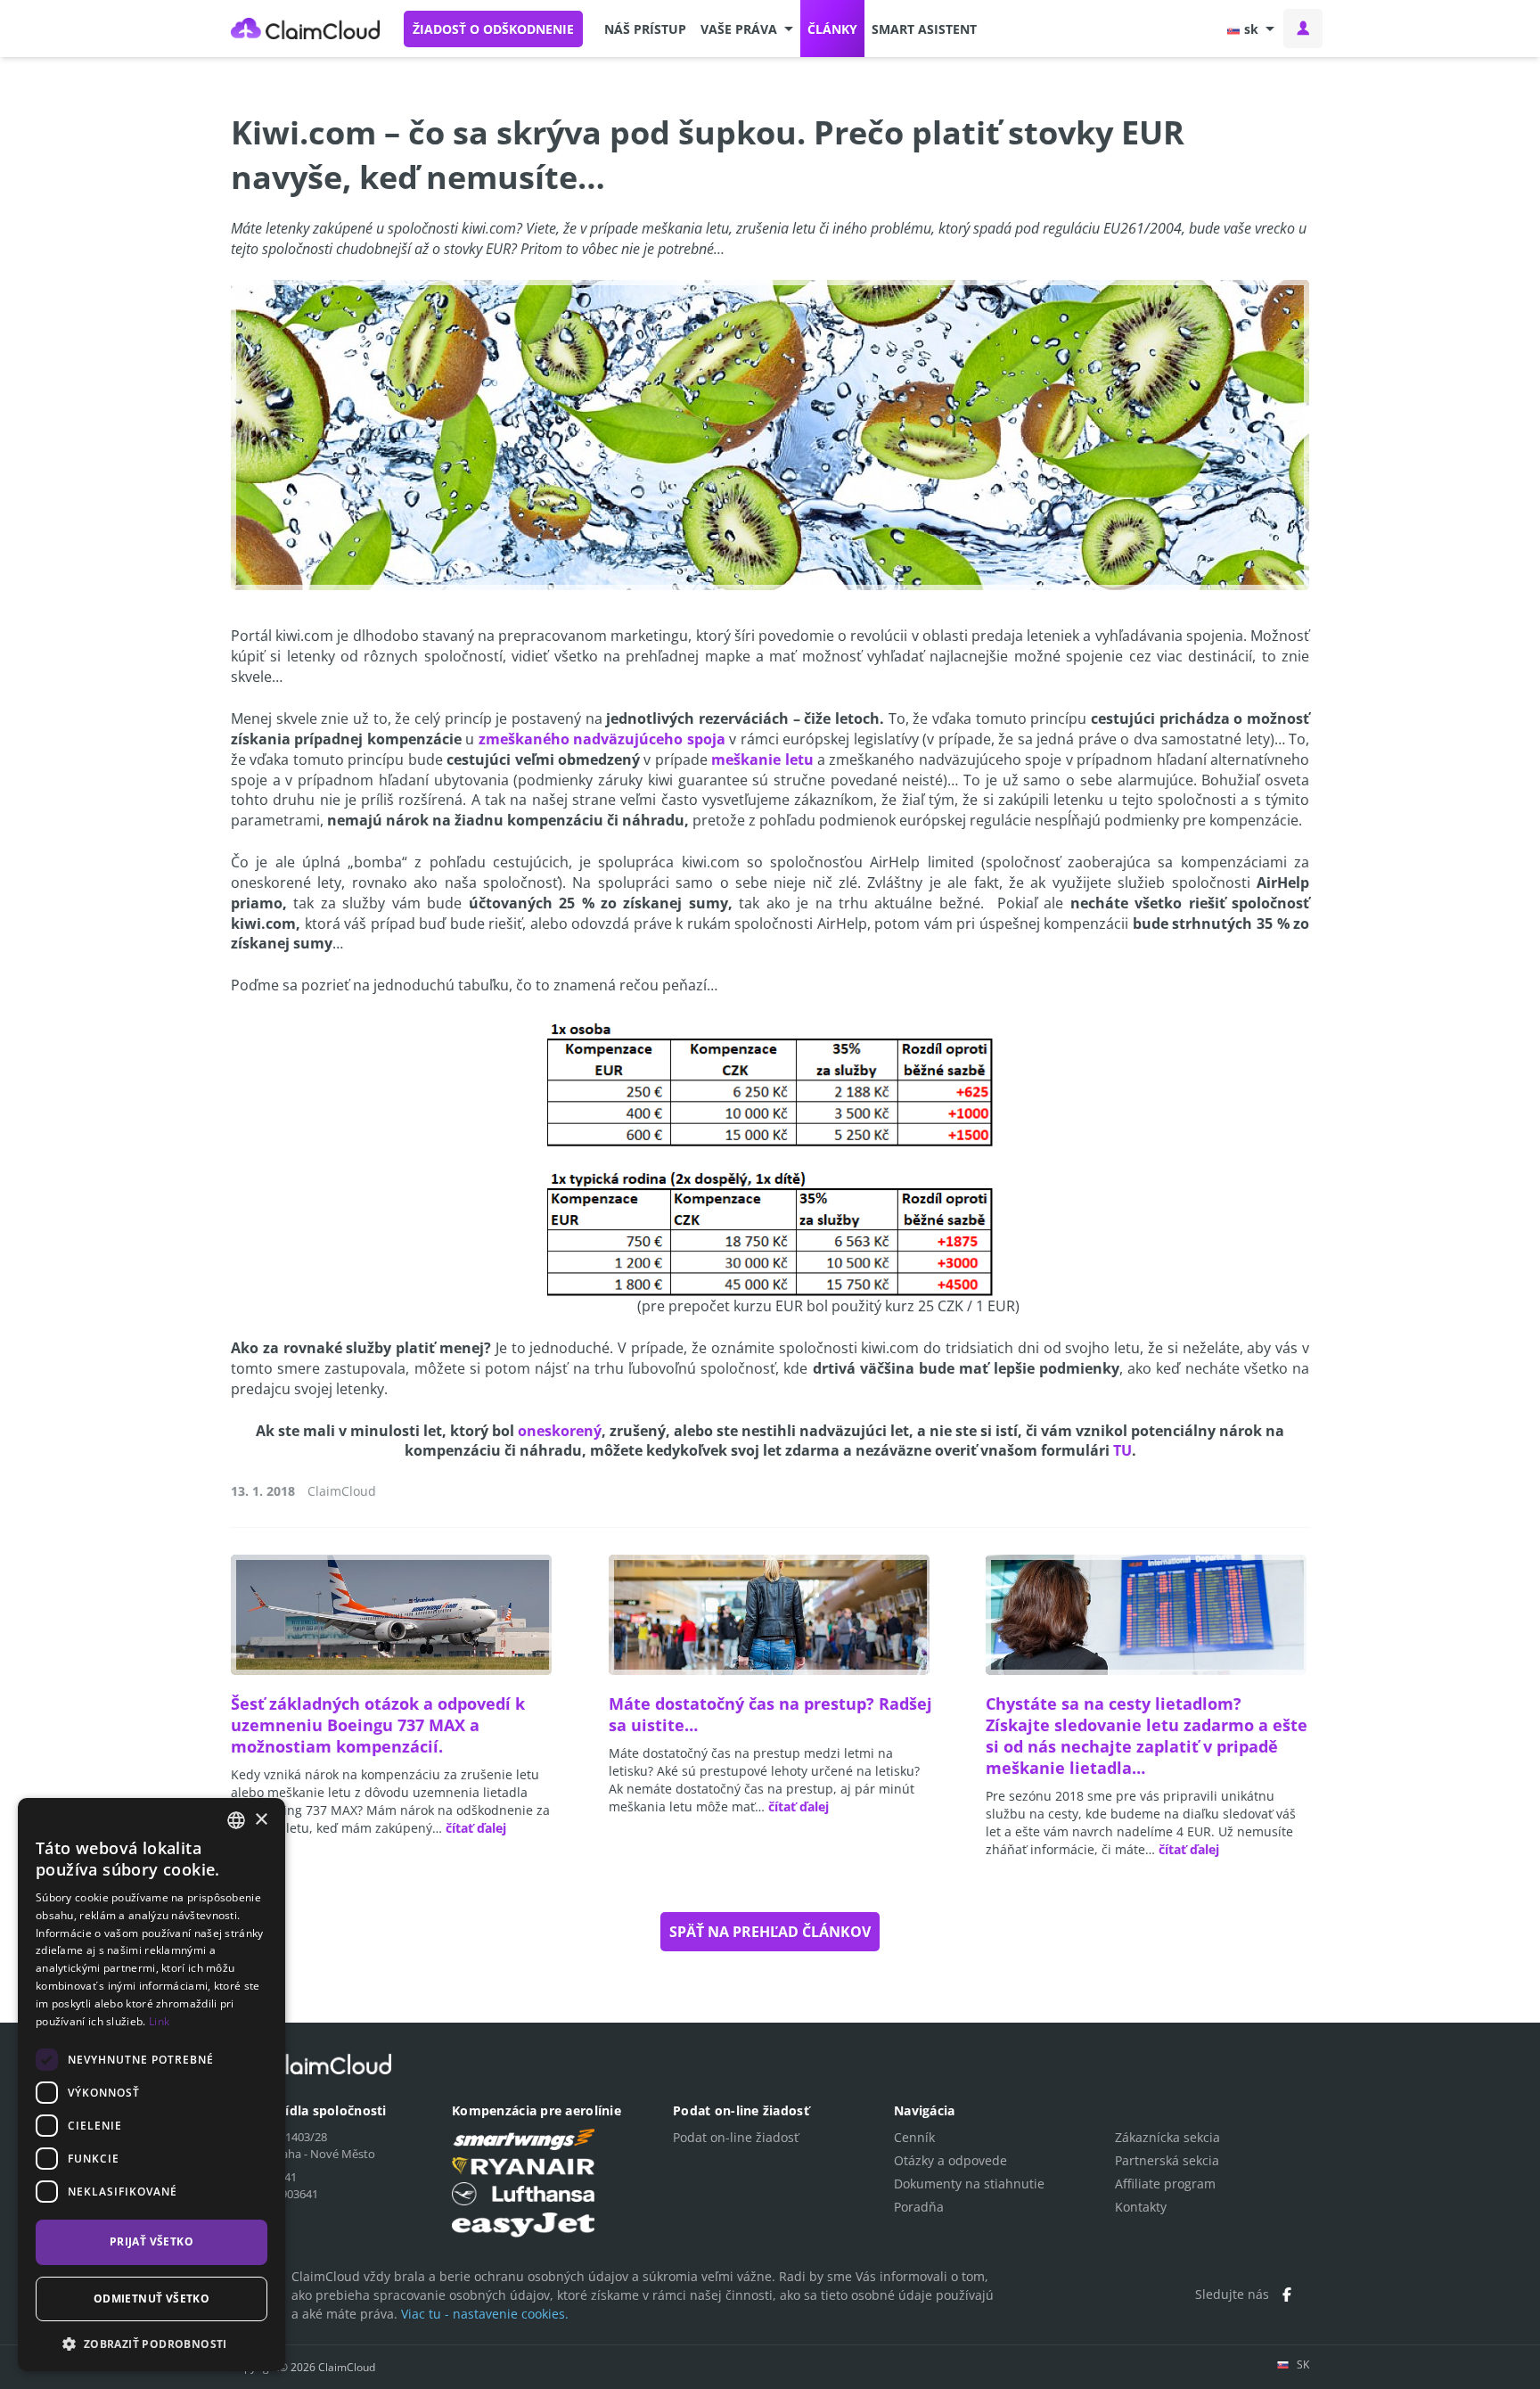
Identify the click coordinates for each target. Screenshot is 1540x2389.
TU (1122, 1450)
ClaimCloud (306, 29)
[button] (747, 29)
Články (832, 29)
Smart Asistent (924, 29)
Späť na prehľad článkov (770, 1932)
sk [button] (1251, 29)
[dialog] (152, 2085)
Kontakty (1141, 2207)
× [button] (261, 1820)
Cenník (914, 2137)
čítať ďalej (476, 1828)
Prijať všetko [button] (152, 2241)
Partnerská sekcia (1167, 2160)
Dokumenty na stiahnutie (969, 2184)
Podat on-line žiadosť (736, 2137)
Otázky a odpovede (950, 2160)
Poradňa (919, 2207)
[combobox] (236, 1820)
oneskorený (560, 1431)
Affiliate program (1165, 2184)
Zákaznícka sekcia (1167, 2137)
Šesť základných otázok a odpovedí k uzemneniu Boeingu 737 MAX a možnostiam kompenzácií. (378, 1725)
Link (159, 2021)
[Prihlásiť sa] (1303, 29)
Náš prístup (645, 29)
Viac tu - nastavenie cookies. (485, 2314)
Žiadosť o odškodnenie (493, 29)
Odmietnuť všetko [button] (152, 2299)
